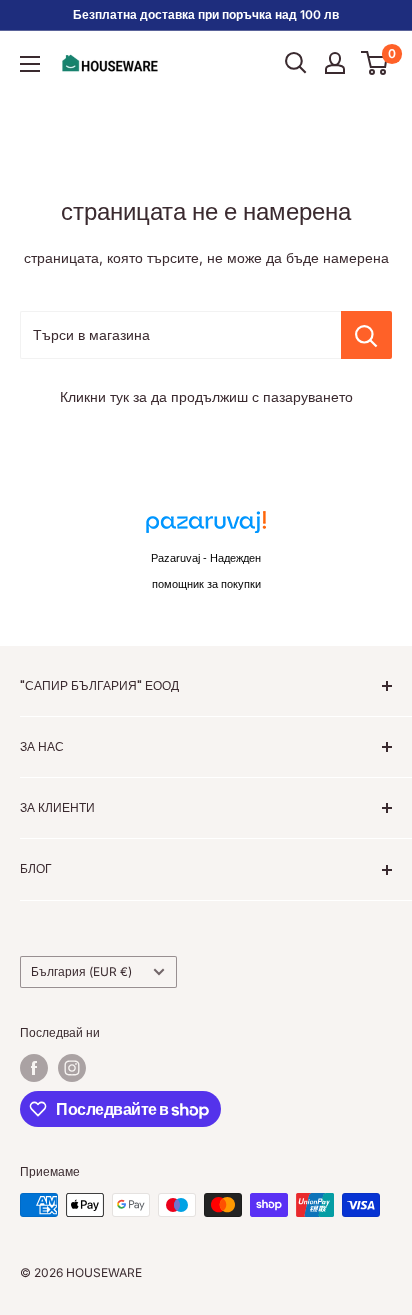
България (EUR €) (81, 971)
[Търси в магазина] (366, 335)
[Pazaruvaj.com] (206, 527)
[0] (375, 63)
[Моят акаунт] (335, 63)
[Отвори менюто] (30, 64)
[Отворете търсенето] (296, 63)
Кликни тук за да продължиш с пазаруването (206, 396)
